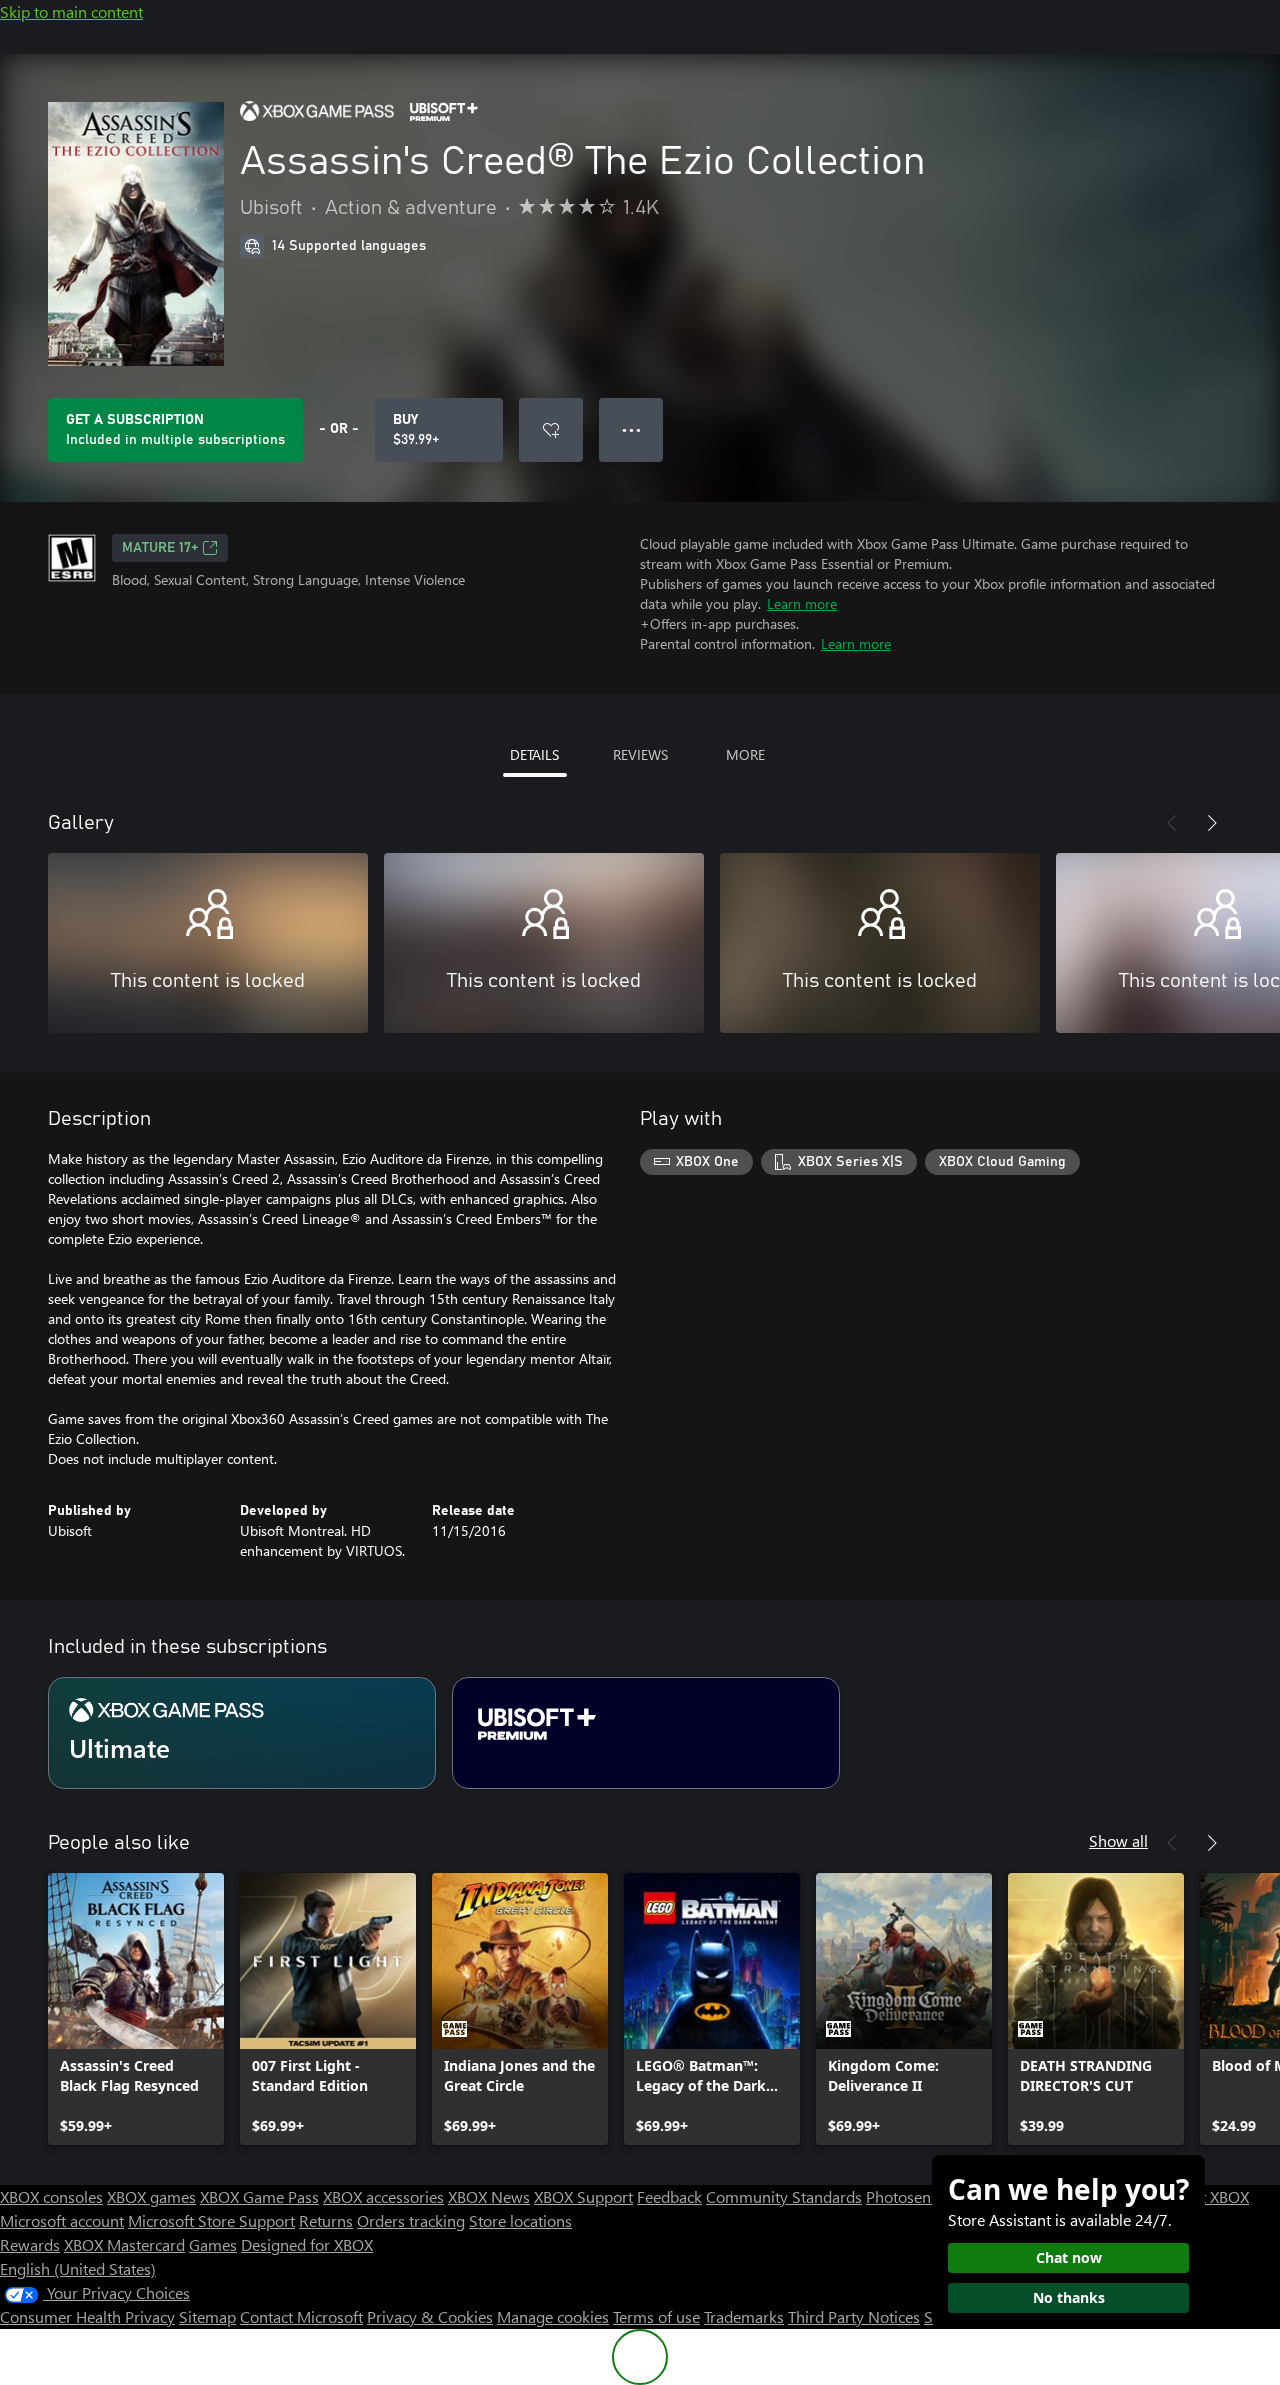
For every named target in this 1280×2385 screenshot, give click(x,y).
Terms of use (656, 2316)
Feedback (669, 2196)
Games (213, 2244)
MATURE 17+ (160, 548)
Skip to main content (71, 11)
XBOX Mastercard (124, 2244)
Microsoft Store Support (211, 2220)
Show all (1118, 1840)
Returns (326, 2220)
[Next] (1212, 823)
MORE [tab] (745, 754)
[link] (136, 2009)
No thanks (1069, 2297)
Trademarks (744, 2316)
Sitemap (207, 2316)
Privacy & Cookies (430, 2316)
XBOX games (151, 2196)
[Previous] (1172, 823)
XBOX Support (583, 2196)
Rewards (30, 2244)
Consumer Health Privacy (87, 2316)
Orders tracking (411, 2220)
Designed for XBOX (307, 2244)
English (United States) (78, 2268)
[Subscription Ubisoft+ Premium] (646, 1733)
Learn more (802, 603)
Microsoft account (62, 2220)
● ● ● (631, 429)
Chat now (1069, 2257)
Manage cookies (553, 2316)
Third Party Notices (854, 2316)
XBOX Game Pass (259, 2196)
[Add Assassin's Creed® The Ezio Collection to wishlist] (551, 430)
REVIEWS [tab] (640, 754)
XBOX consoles (51, 2196)
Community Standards (784, 2196)
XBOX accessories (383, 2196)
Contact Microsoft (301, 2316)
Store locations (520, 2220)
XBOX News (489, 2196)
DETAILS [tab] (534, 754)
